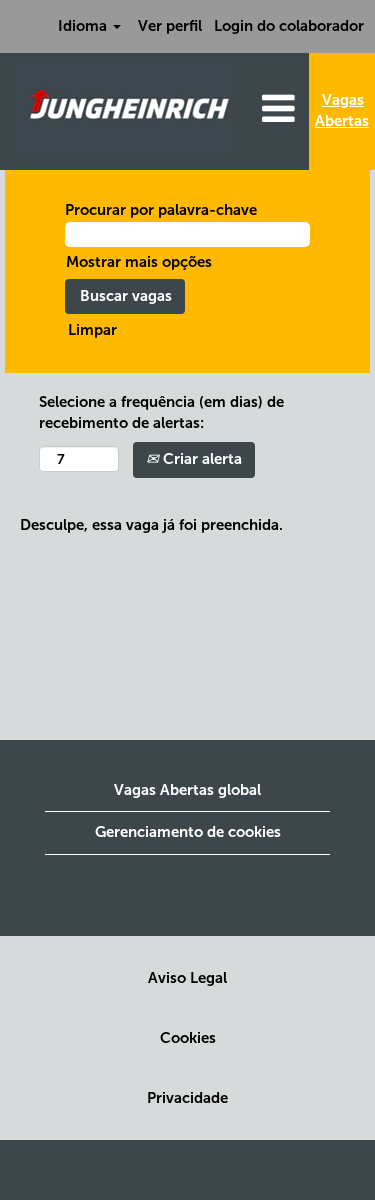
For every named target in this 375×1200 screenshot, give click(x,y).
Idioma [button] (84, 26)
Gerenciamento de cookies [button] (188, 832)
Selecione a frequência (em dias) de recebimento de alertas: (161, 412)
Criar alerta (200, 459)
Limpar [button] (92, 330)
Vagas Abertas (342, 110)
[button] (278, 109)
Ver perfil (170, 26)
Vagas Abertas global (187, 790)
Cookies (188, 1038)
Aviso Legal (187, 978)
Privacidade (187, 1098)
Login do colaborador (289, 26)
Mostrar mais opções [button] (139, 262)
